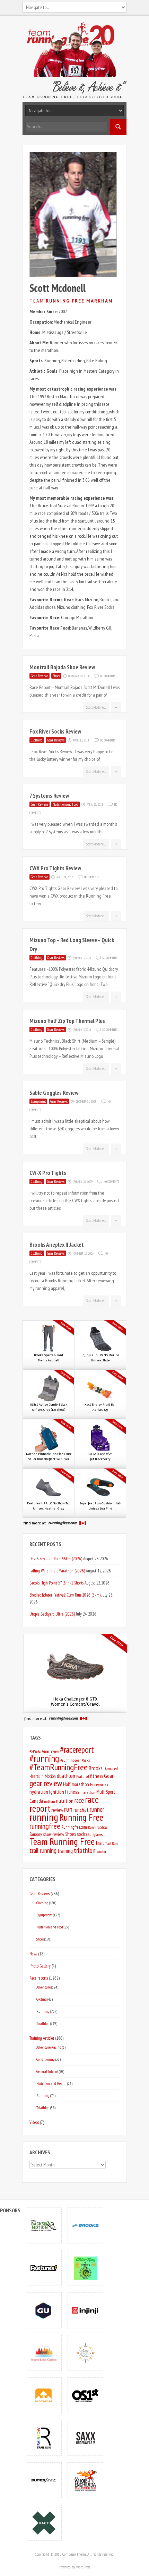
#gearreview (50, 1751)
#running (44, 1758)
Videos (34, 2122)
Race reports (39, 1978)
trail (100, 1843)
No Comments (108, 676)
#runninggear (71, 1760)
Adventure (43, 1987)
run (68, 1809)
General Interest (47, 2071)
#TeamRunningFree (59, 1767)
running (44, 1817)
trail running (43, 1850)
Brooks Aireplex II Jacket (57, 1245)
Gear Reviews (40, 676)
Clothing (37, 740)
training (65, 1851)
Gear (109, 1776)
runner (97, 1809)
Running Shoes (98, 1827)
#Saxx (86, 1760)
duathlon (66, 1776)
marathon (88, 1792)
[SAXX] (86, 2438)
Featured (83, 1776)
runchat (81, 1810)
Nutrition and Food (65, 804)
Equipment (38, 1101)
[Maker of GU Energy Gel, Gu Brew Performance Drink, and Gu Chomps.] (44, 2310)
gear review (46, 1783)
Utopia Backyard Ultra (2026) (52, 1614)
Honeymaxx (99, 1785)
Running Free (81, 1817)
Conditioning (46, 2059)
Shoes (56, 676)
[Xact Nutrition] (44, 2523)
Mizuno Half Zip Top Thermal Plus (67, 1021)
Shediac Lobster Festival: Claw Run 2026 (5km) (65, 1595)
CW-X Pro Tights (48, 1173)
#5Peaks (35, 1751)
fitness (97, 1776)
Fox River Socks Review (55, 731)
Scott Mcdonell (96, 707)
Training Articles (42, 2038)
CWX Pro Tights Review (55, 868)
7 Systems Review (49, 796)
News (33, 1954)
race (79, 1800)
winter (102, 1851)
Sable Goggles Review (54, 1093)
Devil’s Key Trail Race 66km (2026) (56, 1559)
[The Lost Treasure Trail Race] (86, 2353)
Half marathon (76, 1784)
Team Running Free (62, 1841)
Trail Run (111, 1844)
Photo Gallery (40, 1966)
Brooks (96, 1768)
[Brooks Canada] (86, 2225)
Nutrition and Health (51, 2083)
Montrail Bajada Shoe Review (62, 667)
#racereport (77, 1750)
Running (43, 2011)
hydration (39, 1792)
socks (82, 1834)
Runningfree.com (74, 1827)
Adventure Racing (49, 2047)
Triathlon (43, 2023)
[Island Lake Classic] (44, 2353)
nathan (50, 1801)
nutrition (65, 1801)
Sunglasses (95, 1834)
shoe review (54, 1834)
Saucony (36, 1834)
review (57, 1810)
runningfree (45, 1826)
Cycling (42, 1999)
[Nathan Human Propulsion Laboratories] (44, 2395)
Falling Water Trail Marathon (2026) (57, 1571)
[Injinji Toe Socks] (86, 2310)
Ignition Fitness (64, 1792)
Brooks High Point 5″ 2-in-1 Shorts (56, 1583)
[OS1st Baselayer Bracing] (86, 2395)
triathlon (85, 1850)
